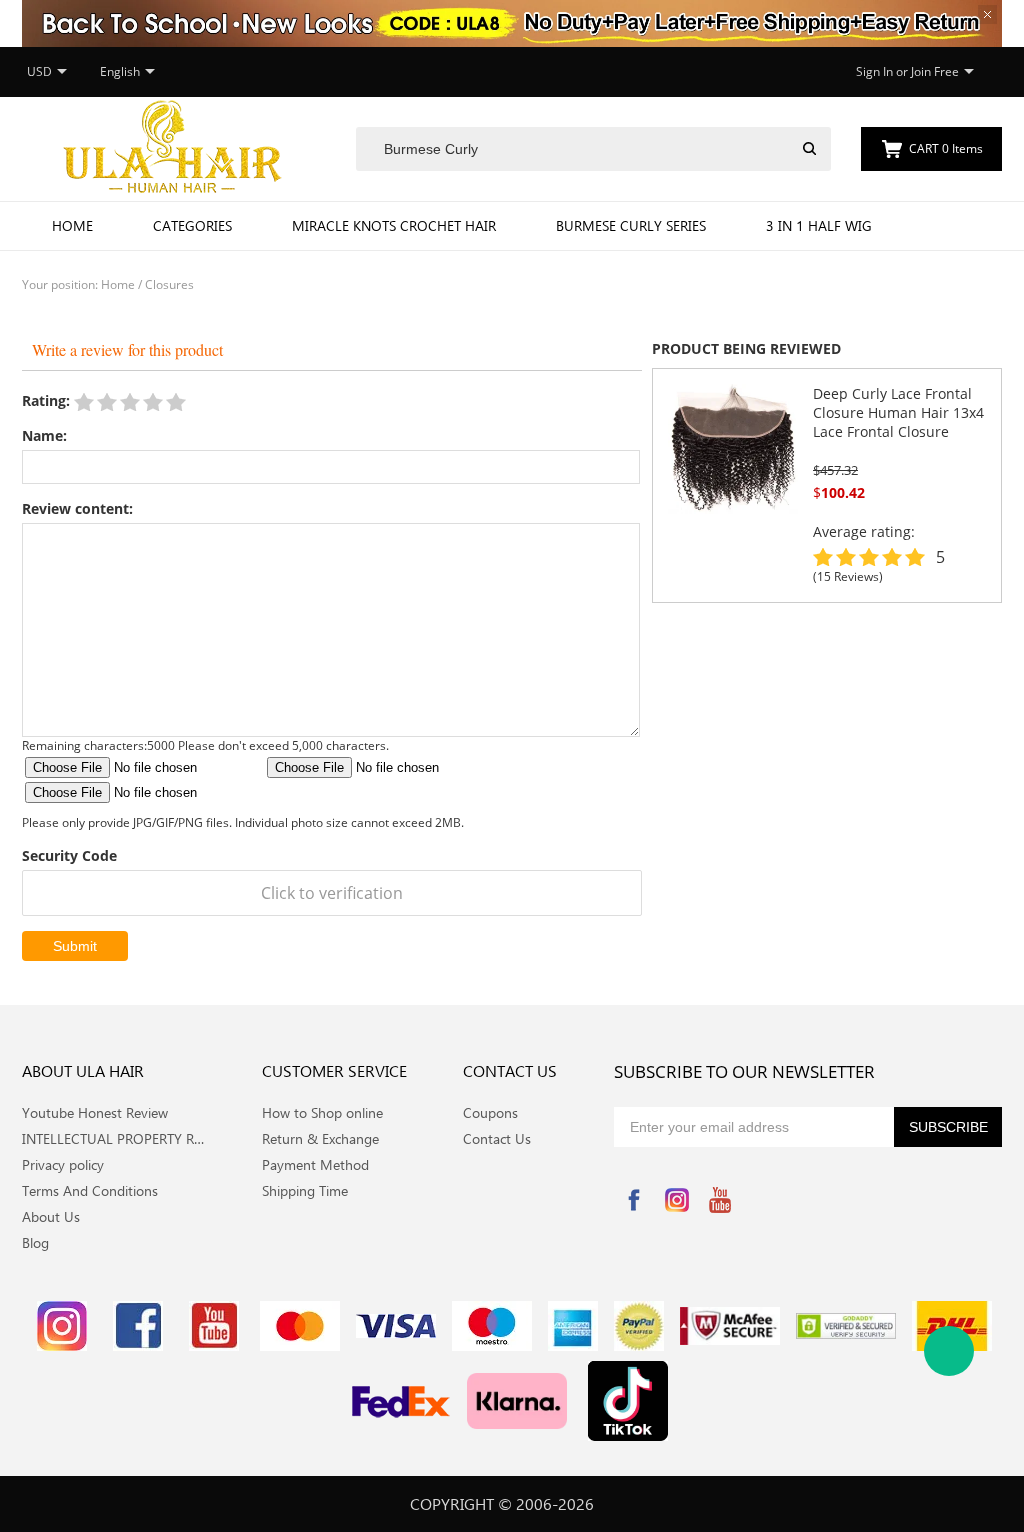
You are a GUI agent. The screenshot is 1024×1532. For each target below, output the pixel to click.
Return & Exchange (320, 1138)
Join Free (935, 71)
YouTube (720, 1200)
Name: (44, 435)
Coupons (490, 1112)
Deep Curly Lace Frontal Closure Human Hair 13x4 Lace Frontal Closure (898, 412)
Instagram (677, 1200)
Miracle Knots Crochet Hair (394, 225)
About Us (51, 1216)
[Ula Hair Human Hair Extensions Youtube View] (214, 1326)
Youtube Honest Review (95, 1112)
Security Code (69, 855)
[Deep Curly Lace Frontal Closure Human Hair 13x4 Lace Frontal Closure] (733, 447)
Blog (35, 1242)
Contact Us (497, 1138)
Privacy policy (63, 1164)
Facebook (634, 1200)
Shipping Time (305, 1190)
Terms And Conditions (90, 1190)
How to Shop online (322, 1112)
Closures (169, 284)
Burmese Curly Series (631, 225)
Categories (192, 225)
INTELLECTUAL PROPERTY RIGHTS (113, 1138)
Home (72, 225)
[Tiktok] (628, 1401)
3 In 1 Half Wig (819, 225)
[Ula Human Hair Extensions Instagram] (62, 1326)
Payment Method (315, 1164)
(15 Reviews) (848, 576)
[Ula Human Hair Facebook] (138, 1326)
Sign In (874, 71)
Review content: (77, 508)
